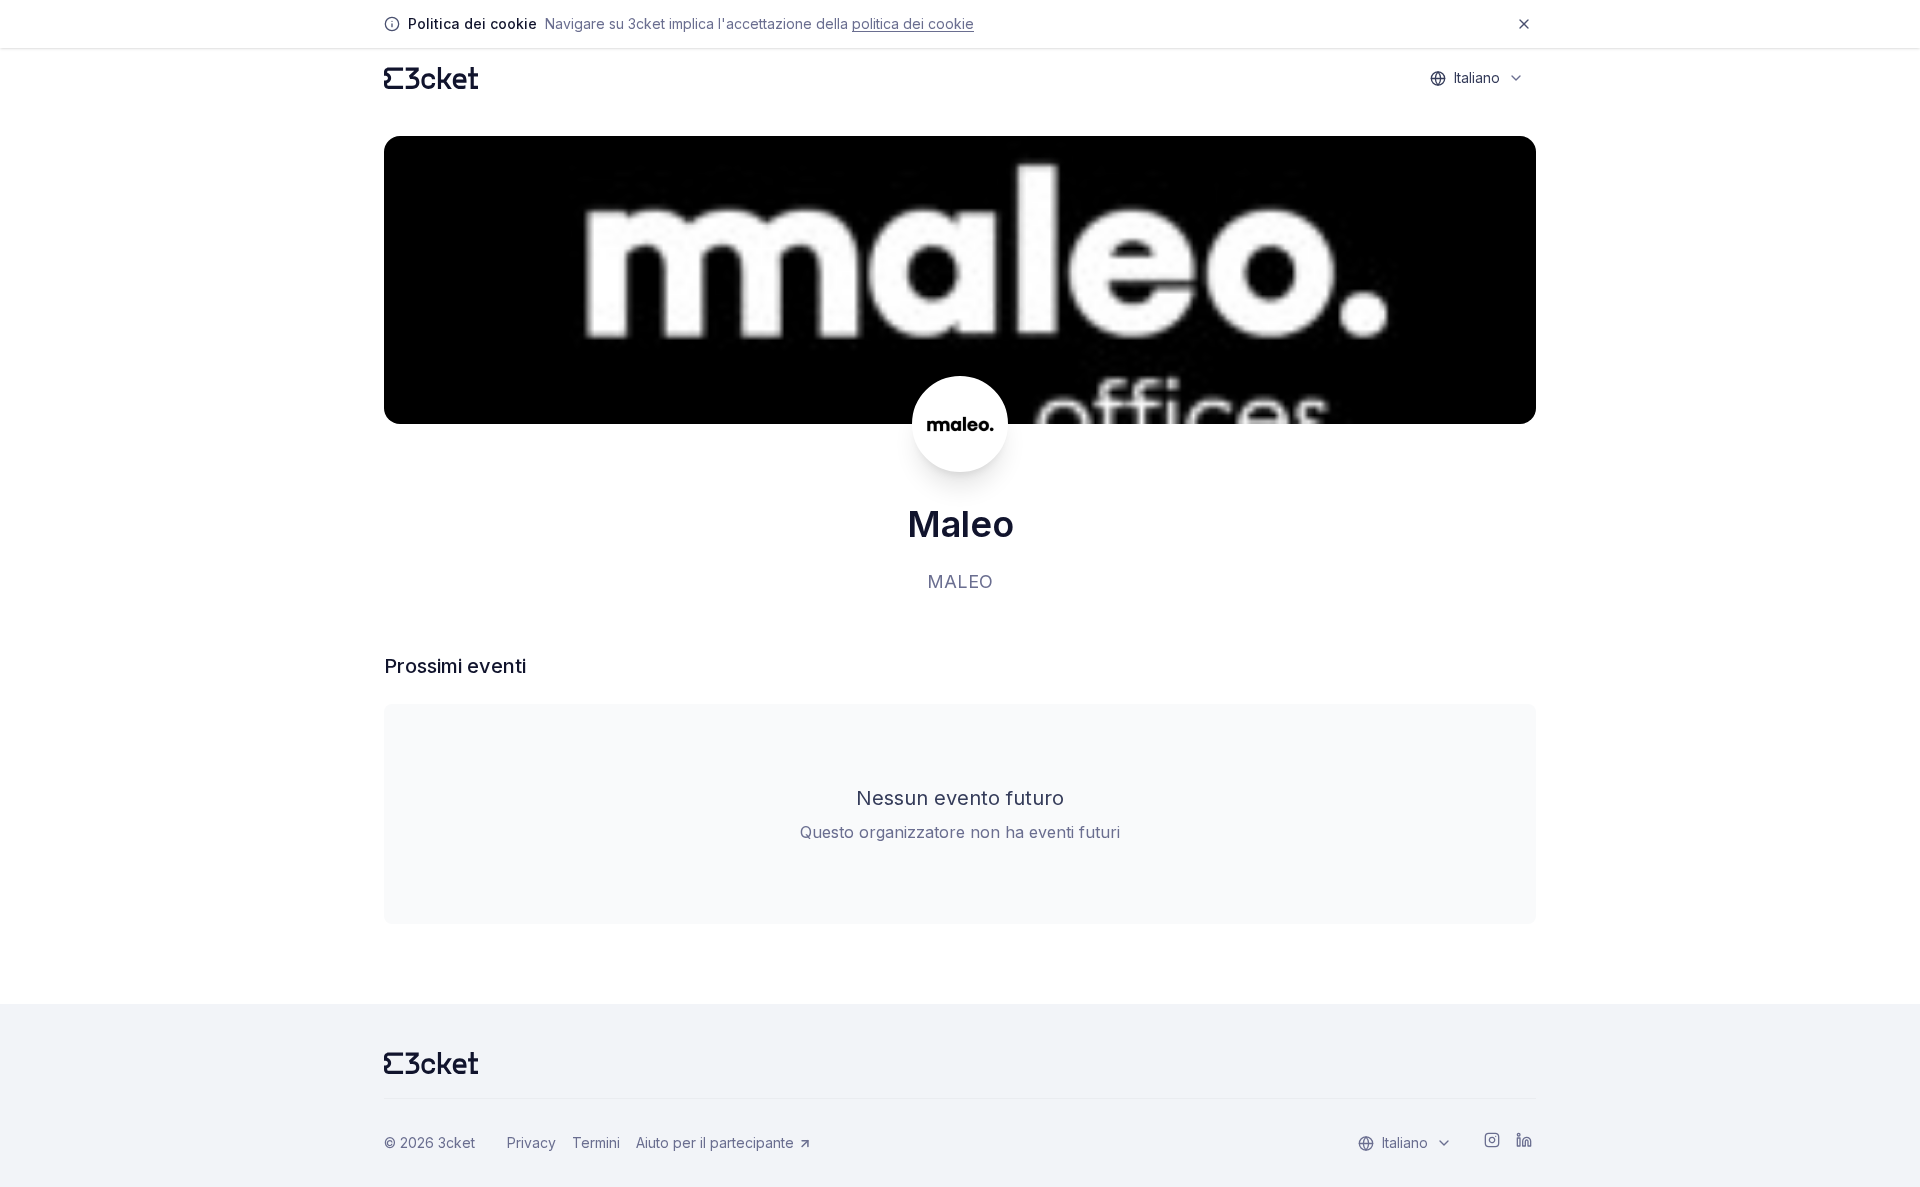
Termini (596, 1142)
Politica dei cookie (913, 23)
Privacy (531, 1142)
